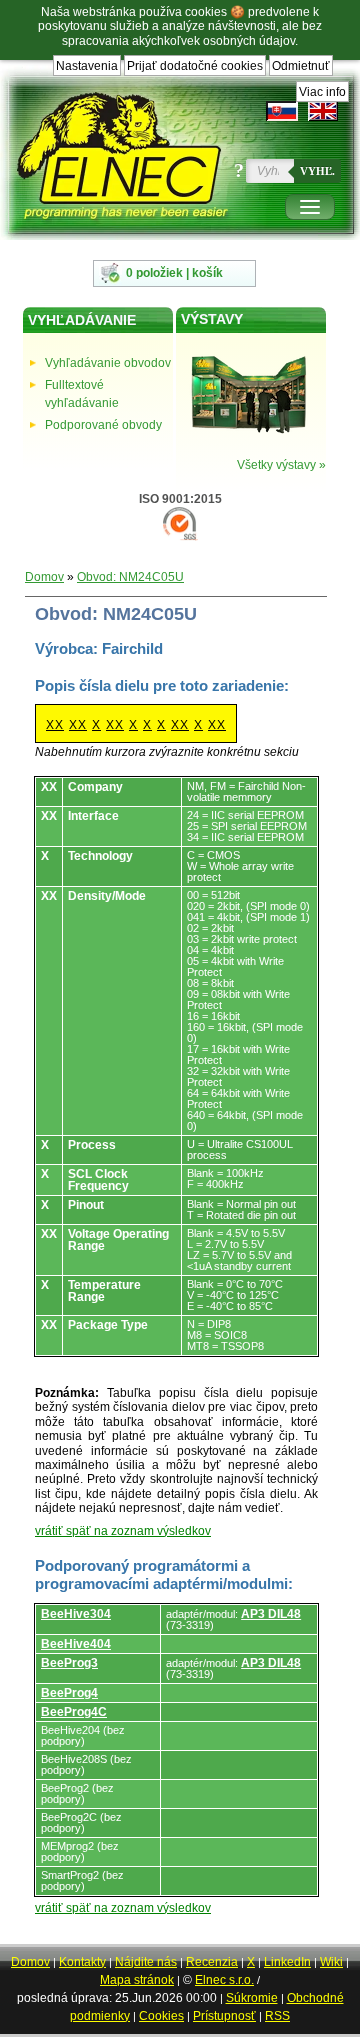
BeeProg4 (69, 1693)
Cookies (161, 2016)
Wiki (331, 1962)
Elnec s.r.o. (224, 1980)
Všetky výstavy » (281, 465)
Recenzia (212, 1962)
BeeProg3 (69, 1663)
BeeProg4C (74, 1712)
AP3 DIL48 (271, 1614)
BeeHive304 (76, 1614)
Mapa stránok (137, 1980)
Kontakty (82, 1962)
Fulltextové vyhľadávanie (82, 394)
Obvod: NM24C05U (130, 577)
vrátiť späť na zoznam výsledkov (123, 1531)
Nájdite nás (146, 1962)
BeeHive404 (76, 1644)
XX (55, 725)
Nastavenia (87, 66)
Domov (44, 577)
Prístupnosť (224, 2016)
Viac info (322, 92)
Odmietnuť (301, 66)
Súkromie (252, 1998)
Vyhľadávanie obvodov (108, 363)
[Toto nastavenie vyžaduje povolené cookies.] (323, 111)
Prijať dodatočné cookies (195, 66)
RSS (277, 2016)
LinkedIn (287, 1962)
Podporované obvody (103, 425)
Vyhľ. (317, 171)
